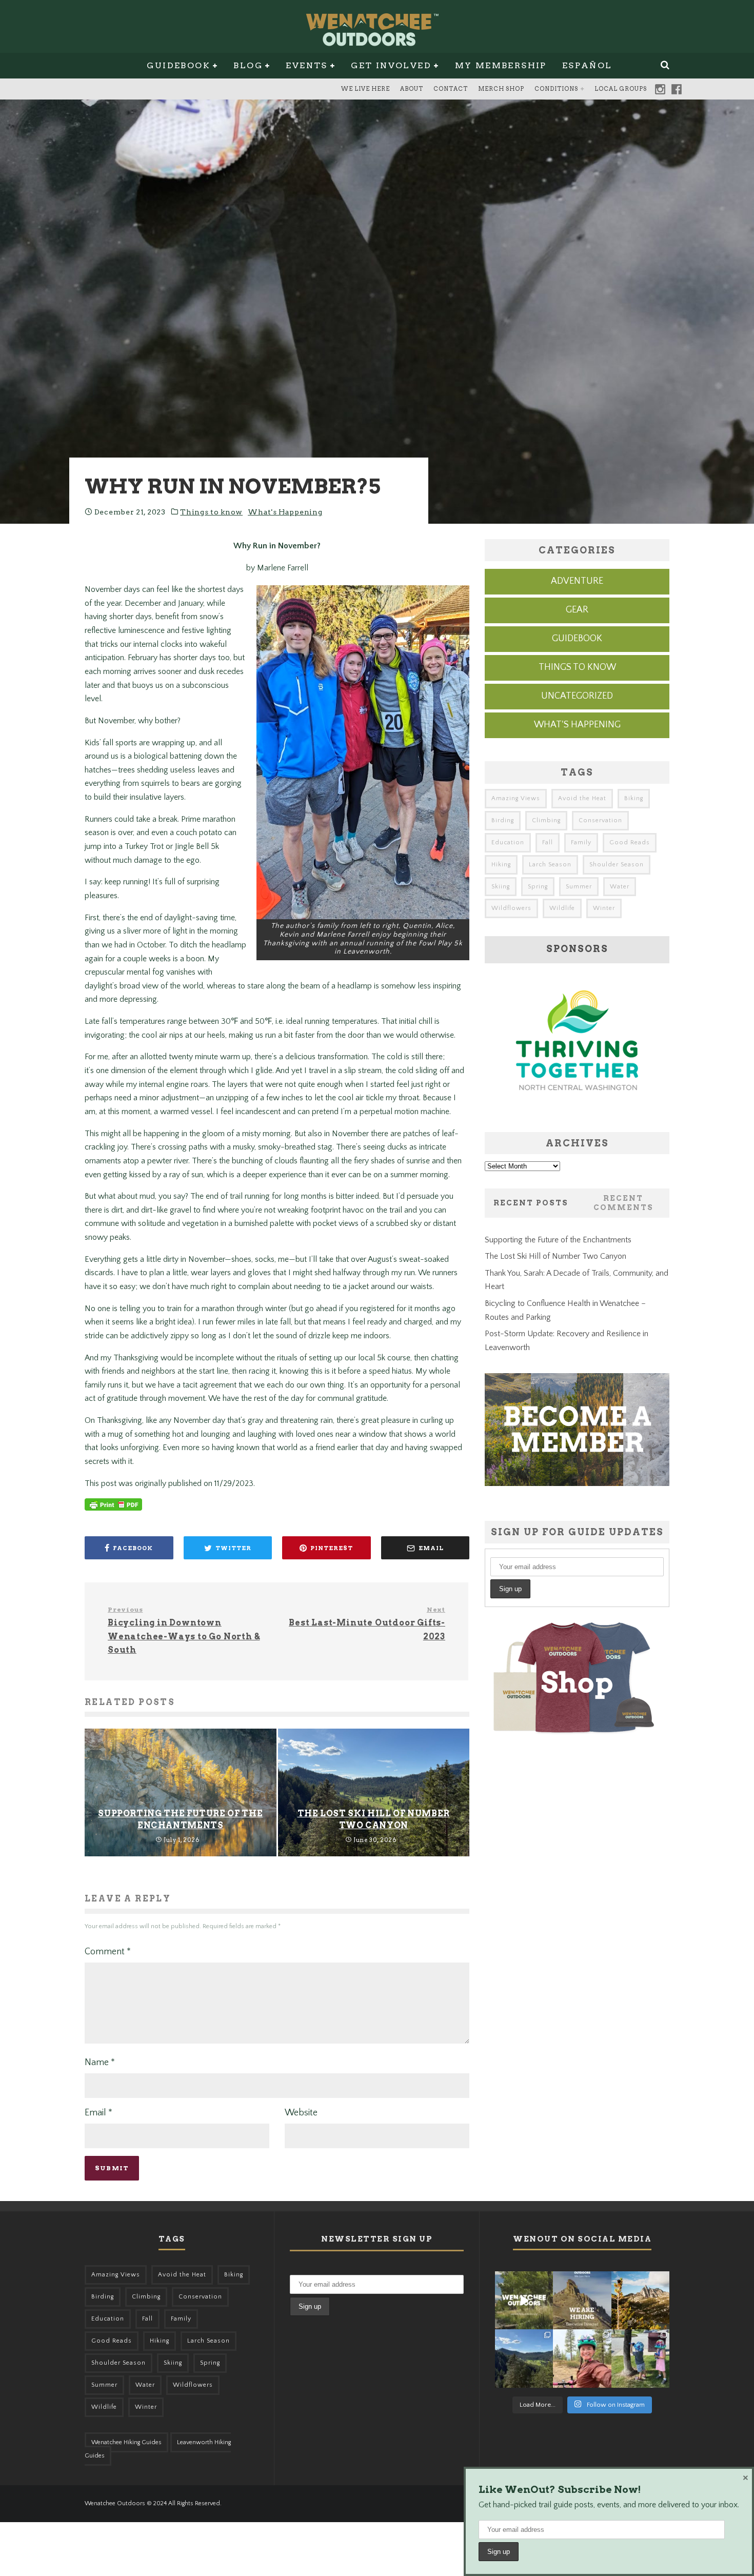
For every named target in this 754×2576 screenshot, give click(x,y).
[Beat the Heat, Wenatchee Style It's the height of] (524, 2300)
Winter (604, 908)
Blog (248, 65)
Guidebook (178, 65)
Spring (538, 887)
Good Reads (630, 843)
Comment (108, 1952)
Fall (548, 843)
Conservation (600, 820)
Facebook (677, 89)
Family (581, 843)
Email (98, 2113)
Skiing (501, 887)
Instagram (660, 89)
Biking (634, 798)
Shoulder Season (617, 865)
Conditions (556, 89)
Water (620, 887)
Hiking (501, 865)
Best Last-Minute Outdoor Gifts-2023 (367, 1623)
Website (301, 2113)
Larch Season (550, 865)
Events (306, 65)
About (412, 89)
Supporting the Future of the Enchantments (558, 1240)
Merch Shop (501, 89)
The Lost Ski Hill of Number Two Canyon (555, 1256)
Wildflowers (511, 908)
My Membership (501, 65)
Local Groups (621, 89)
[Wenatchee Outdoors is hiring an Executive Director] (582, 2300)
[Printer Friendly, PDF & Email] (113, 1510)
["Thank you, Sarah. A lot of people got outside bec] (582, 2358)
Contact (451, 89)
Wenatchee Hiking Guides (126, 2442)
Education (508, 843)
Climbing (546, 820)
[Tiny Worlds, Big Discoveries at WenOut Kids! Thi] (640, 2358)
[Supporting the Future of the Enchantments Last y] (640, 2300)
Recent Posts (531, 1203)
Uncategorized (577, 696)
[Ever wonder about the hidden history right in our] (524, 2358)
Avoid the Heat (582, 798)
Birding (503, 820)
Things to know (211, 512)
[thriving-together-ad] (577, 1109)
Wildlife (562, 908)
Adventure (577, 581)
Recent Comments (623, 1203)
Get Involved (391, 65)
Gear (577, 610)
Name (100, 2063)
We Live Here (365, 89)
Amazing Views (516, 798)
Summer (579, 887)
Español (587, 65)
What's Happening (285, 512)
